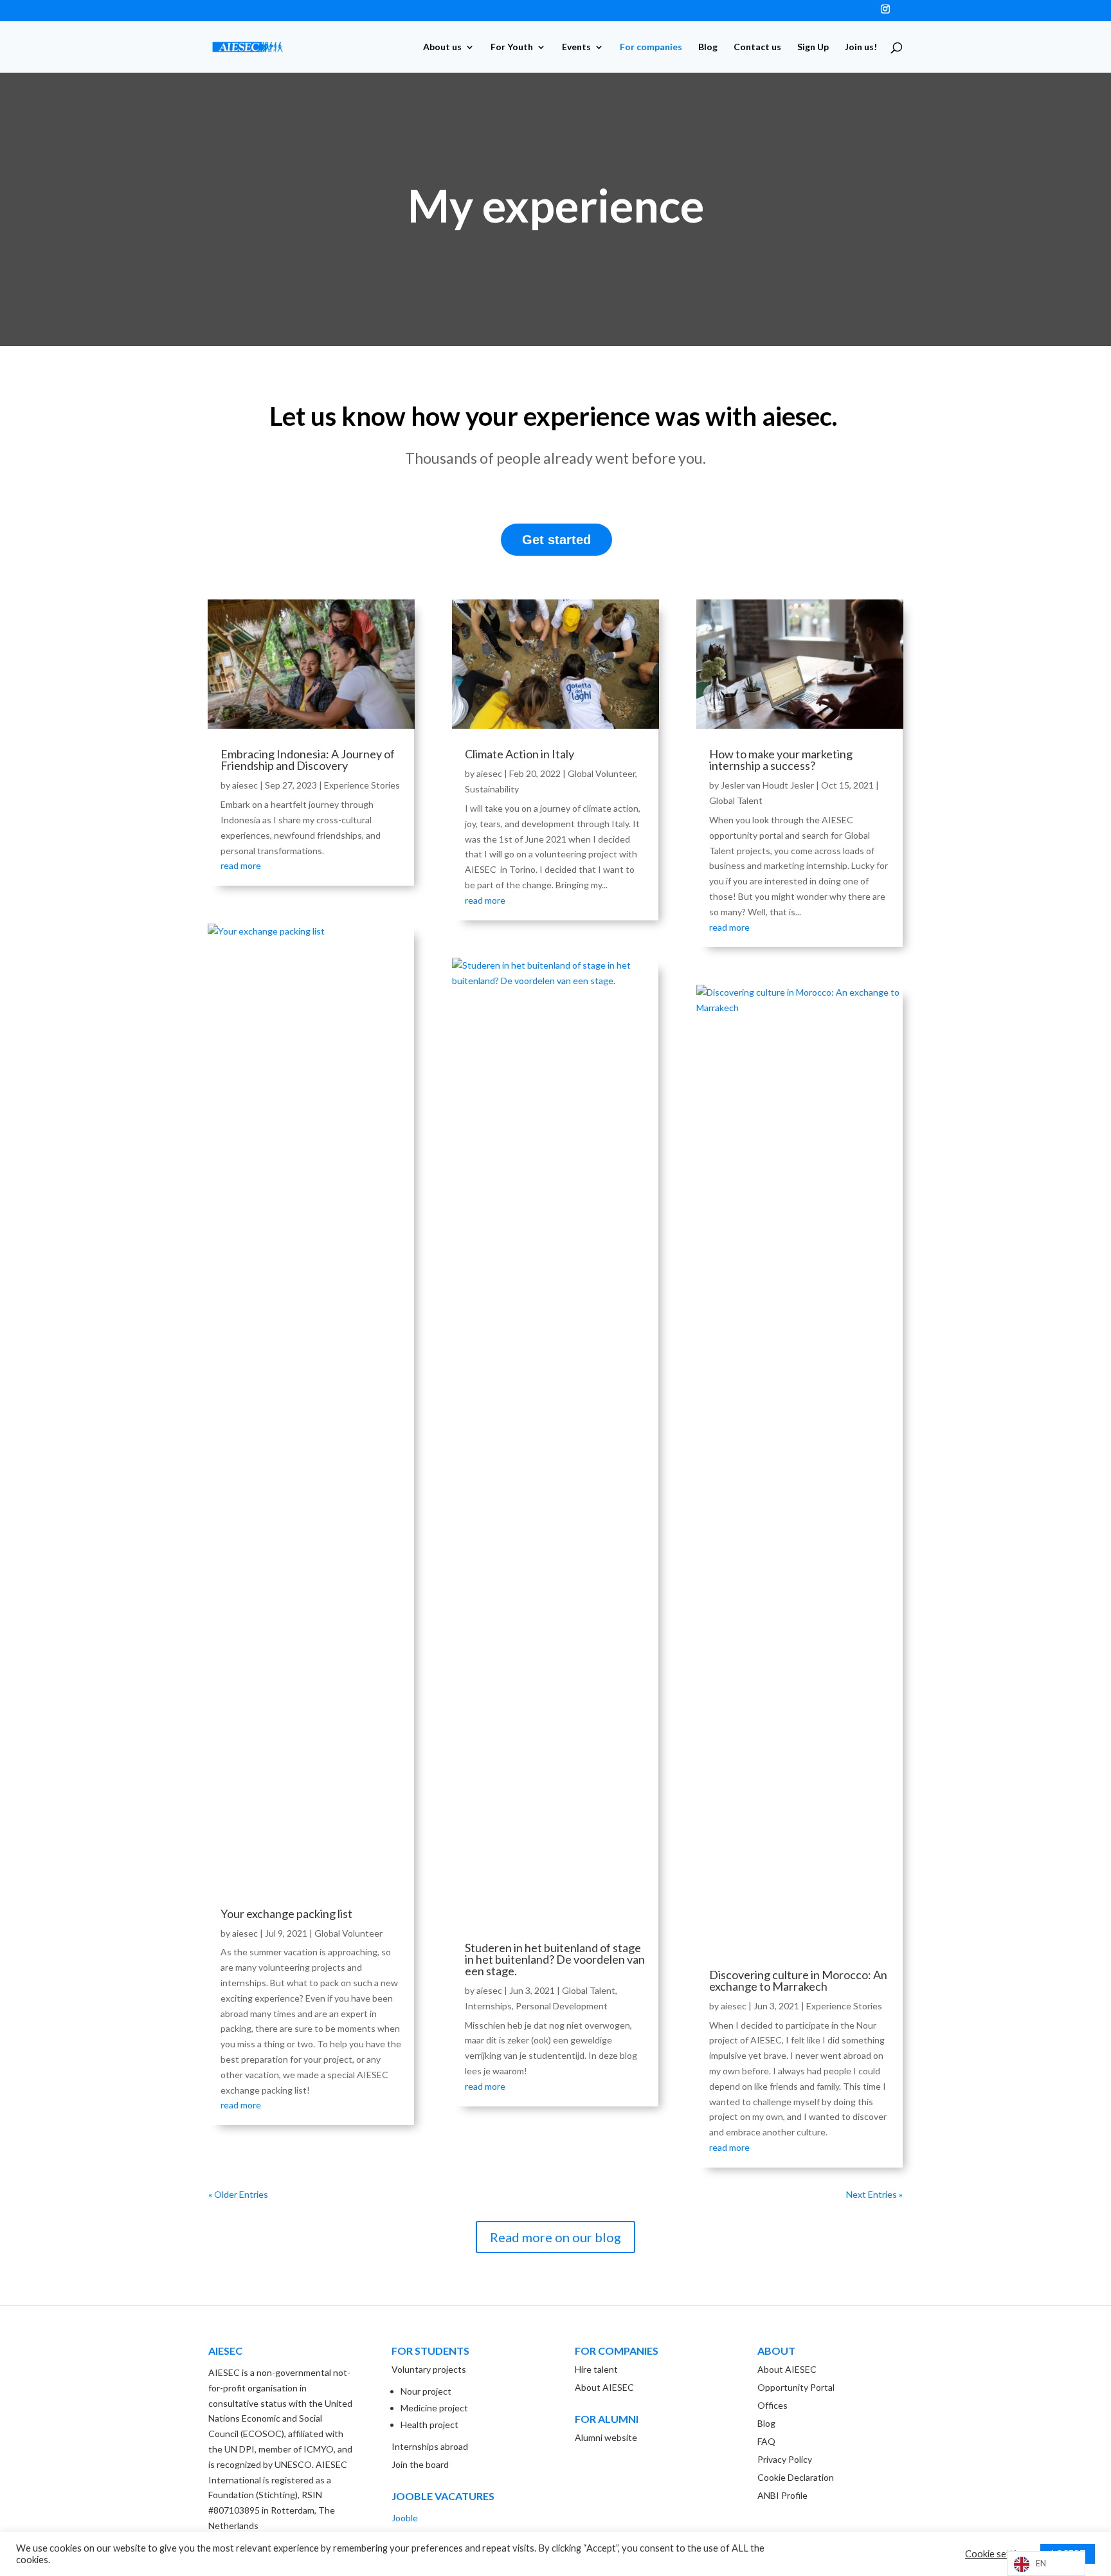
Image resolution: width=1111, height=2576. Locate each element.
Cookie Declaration (796, 2477)
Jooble (405, 2518)
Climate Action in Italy (519, 754)
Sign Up (813, 47)
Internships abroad (430, 2446)
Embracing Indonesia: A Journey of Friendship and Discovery (308, 760)
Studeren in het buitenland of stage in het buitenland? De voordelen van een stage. (555, 1959)
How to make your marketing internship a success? (781, 760)
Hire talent (596, 2369)
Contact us (757, 47)
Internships (488, 2006)
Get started (556, 540)
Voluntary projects (429, 2369)
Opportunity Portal (796, 2387)
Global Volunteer (348, 1933)
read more (241, 865)
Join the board (420, 2464)
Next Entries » (874, 2194)
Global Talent (589, 1990)
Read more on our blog (555, 2237)
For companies (651, 47)
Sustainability (492, 789)
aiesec (245, 785)
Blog (708, 47)
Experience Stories (362, 785)
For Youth (512, 47)
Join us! (861, 47)
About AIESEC (604, 2387)
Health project (429, 2425)
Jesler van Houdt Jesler (767, 785)
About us (442, 47)
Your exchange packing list (286, 1914)
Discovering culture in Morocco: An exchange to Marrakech (798, 1980)
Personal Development (562, 2006)
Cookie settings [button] (998, 2554)
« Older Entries (238, 2194)
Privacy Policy (785, 2459)
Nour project (426, 2391)
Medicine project (434, 2408)
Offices (772, 2405)
